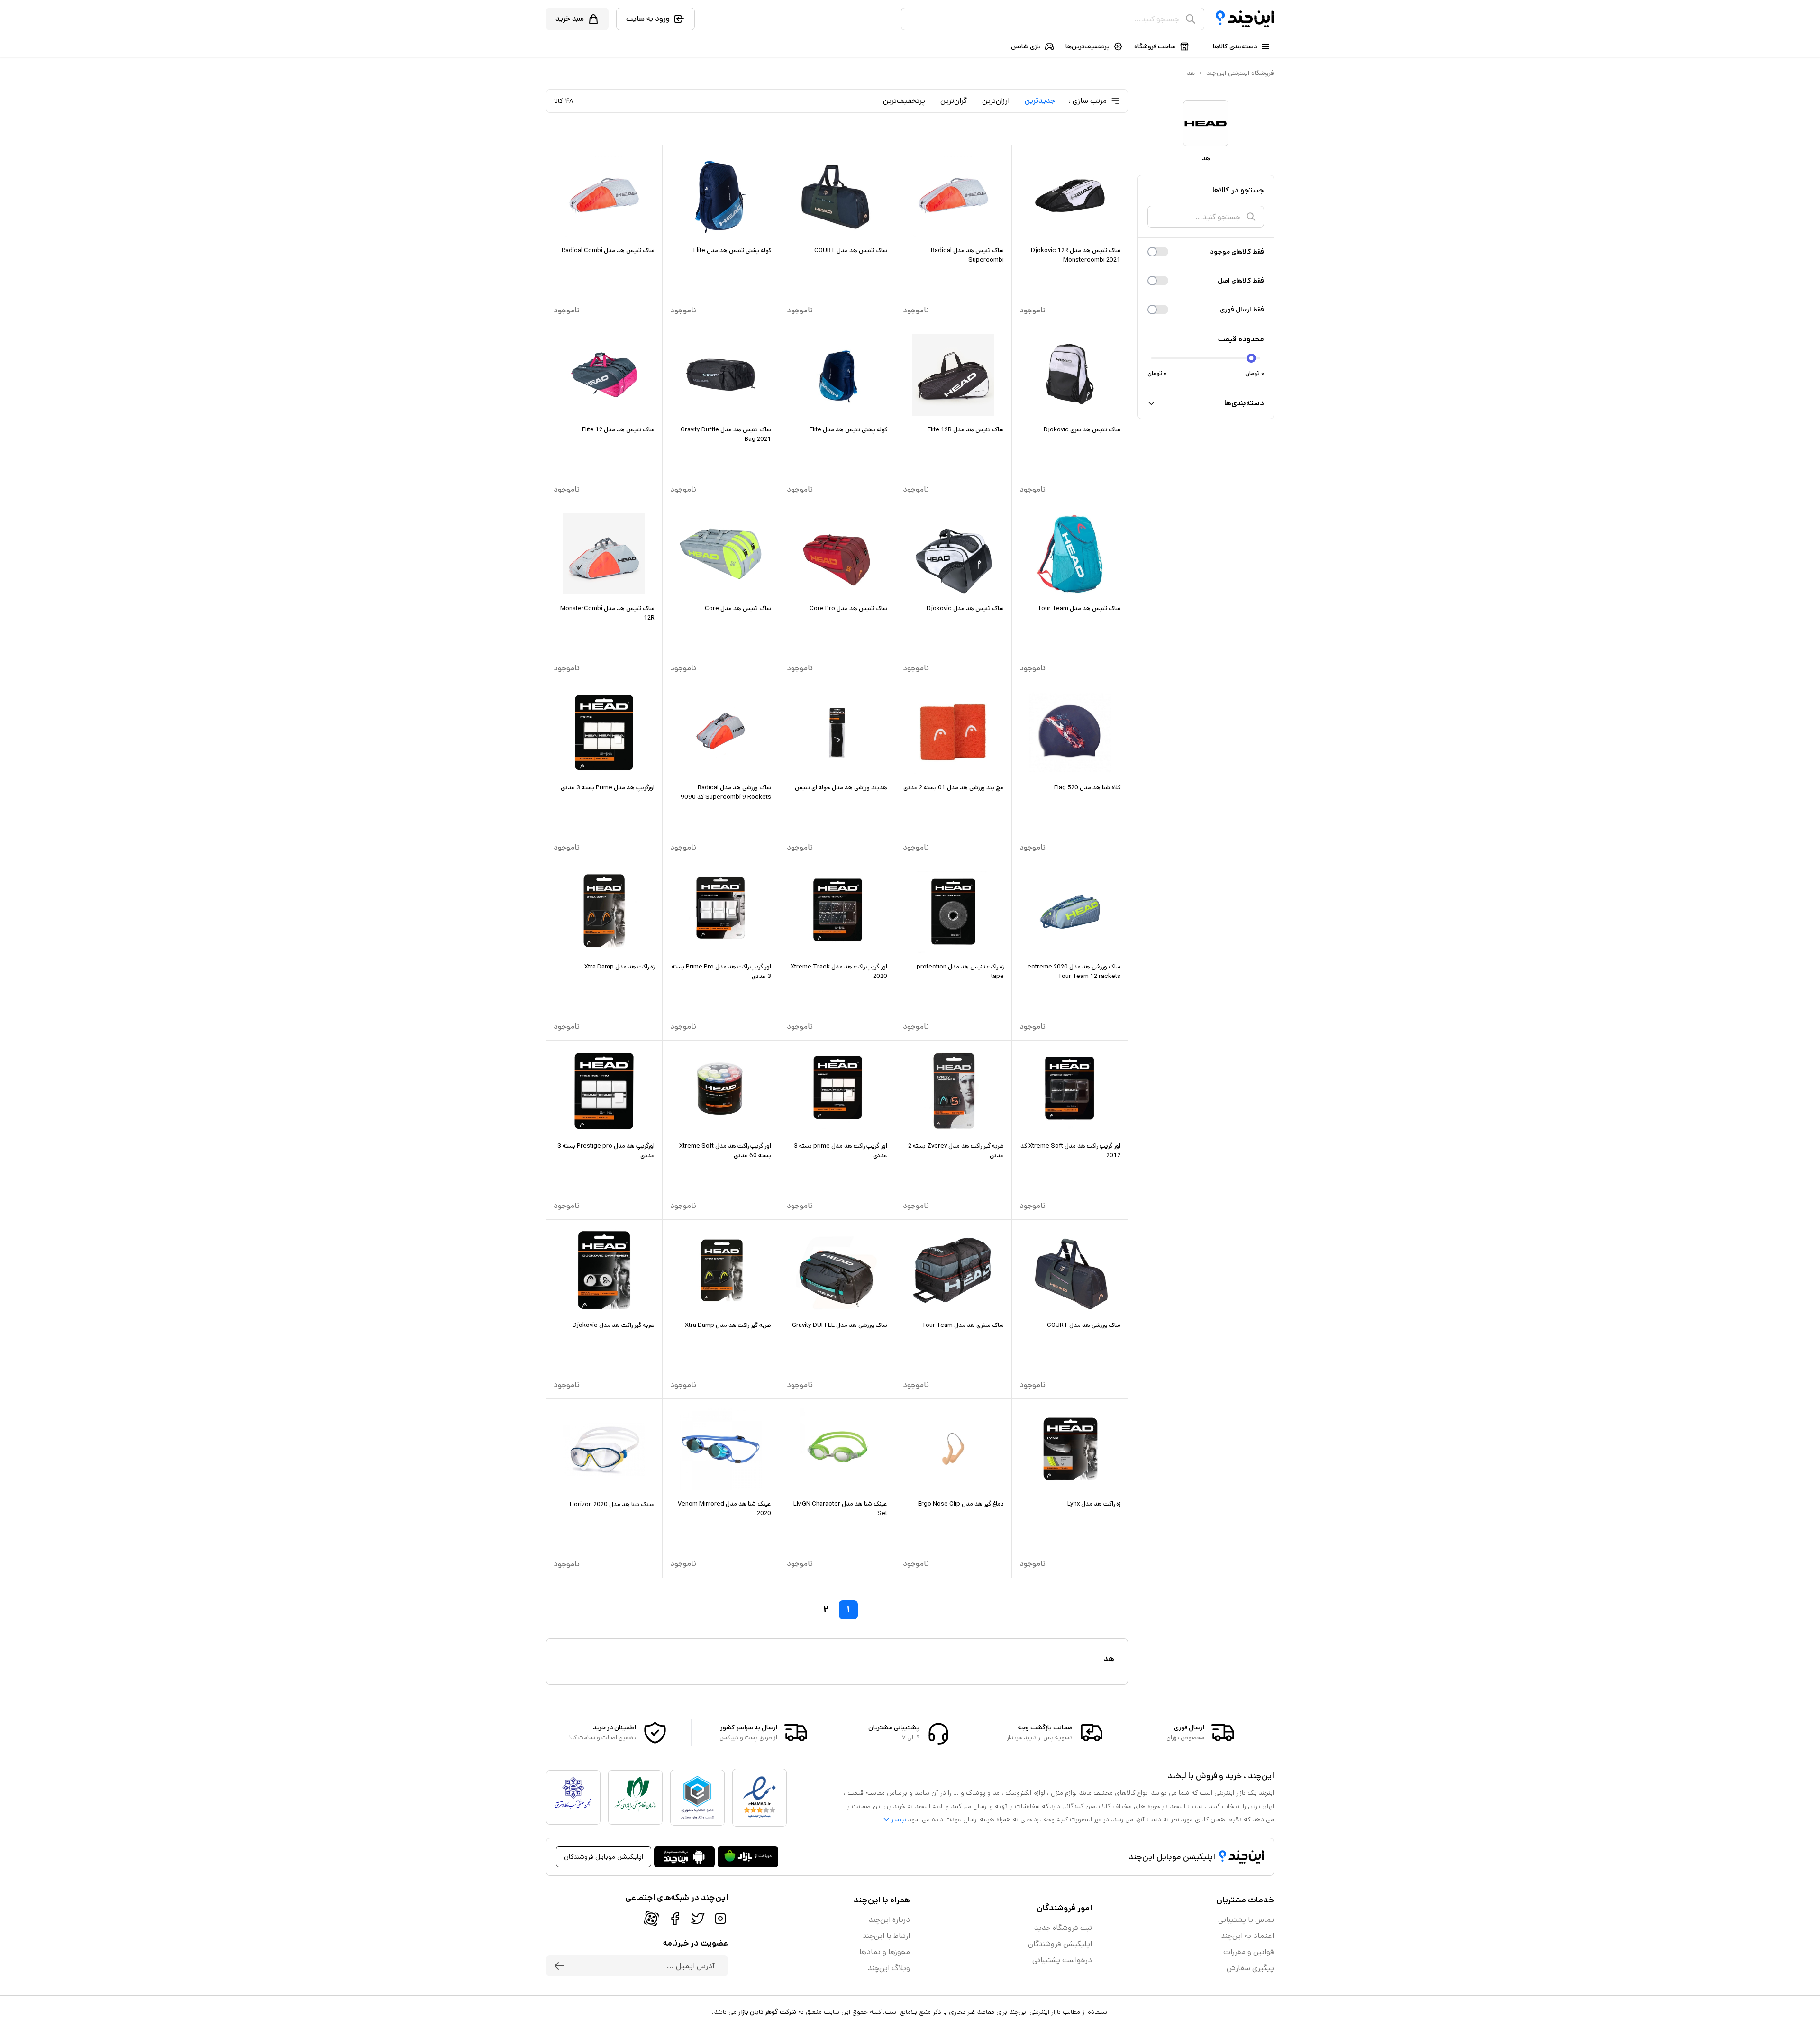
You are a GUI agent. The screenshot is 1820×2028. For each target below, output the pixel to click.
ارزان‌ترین (996, 101)
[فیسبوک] (675, 1918)
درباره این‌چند (889, 1920)
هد (1191, 73)
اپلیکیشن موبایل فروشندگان (604, 1857)
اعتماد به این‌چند (1247, 1936)
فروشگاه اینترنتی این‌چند (1240, 73)
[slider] (1251, 358)
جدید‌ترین (1040, 101)
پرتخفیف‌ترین (904, 101)
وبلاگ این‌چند (889, 1968)
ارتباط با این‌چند (886, 1936)
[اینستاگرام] (720, 1918)
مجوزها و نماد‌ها (885, 1952)
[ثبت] (559, 1966)
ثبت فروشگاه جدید (1063, 1928)
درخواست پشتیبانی (1062, 1960)
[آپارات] (651, 1918)
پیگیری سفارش (1250, 1968)
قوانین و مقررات (1249, 1952)
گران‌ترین (954, 101)
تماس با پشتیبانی (1246, 1920)
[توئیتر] (698, 1918)
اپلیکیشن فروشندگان (1060, 1944)
